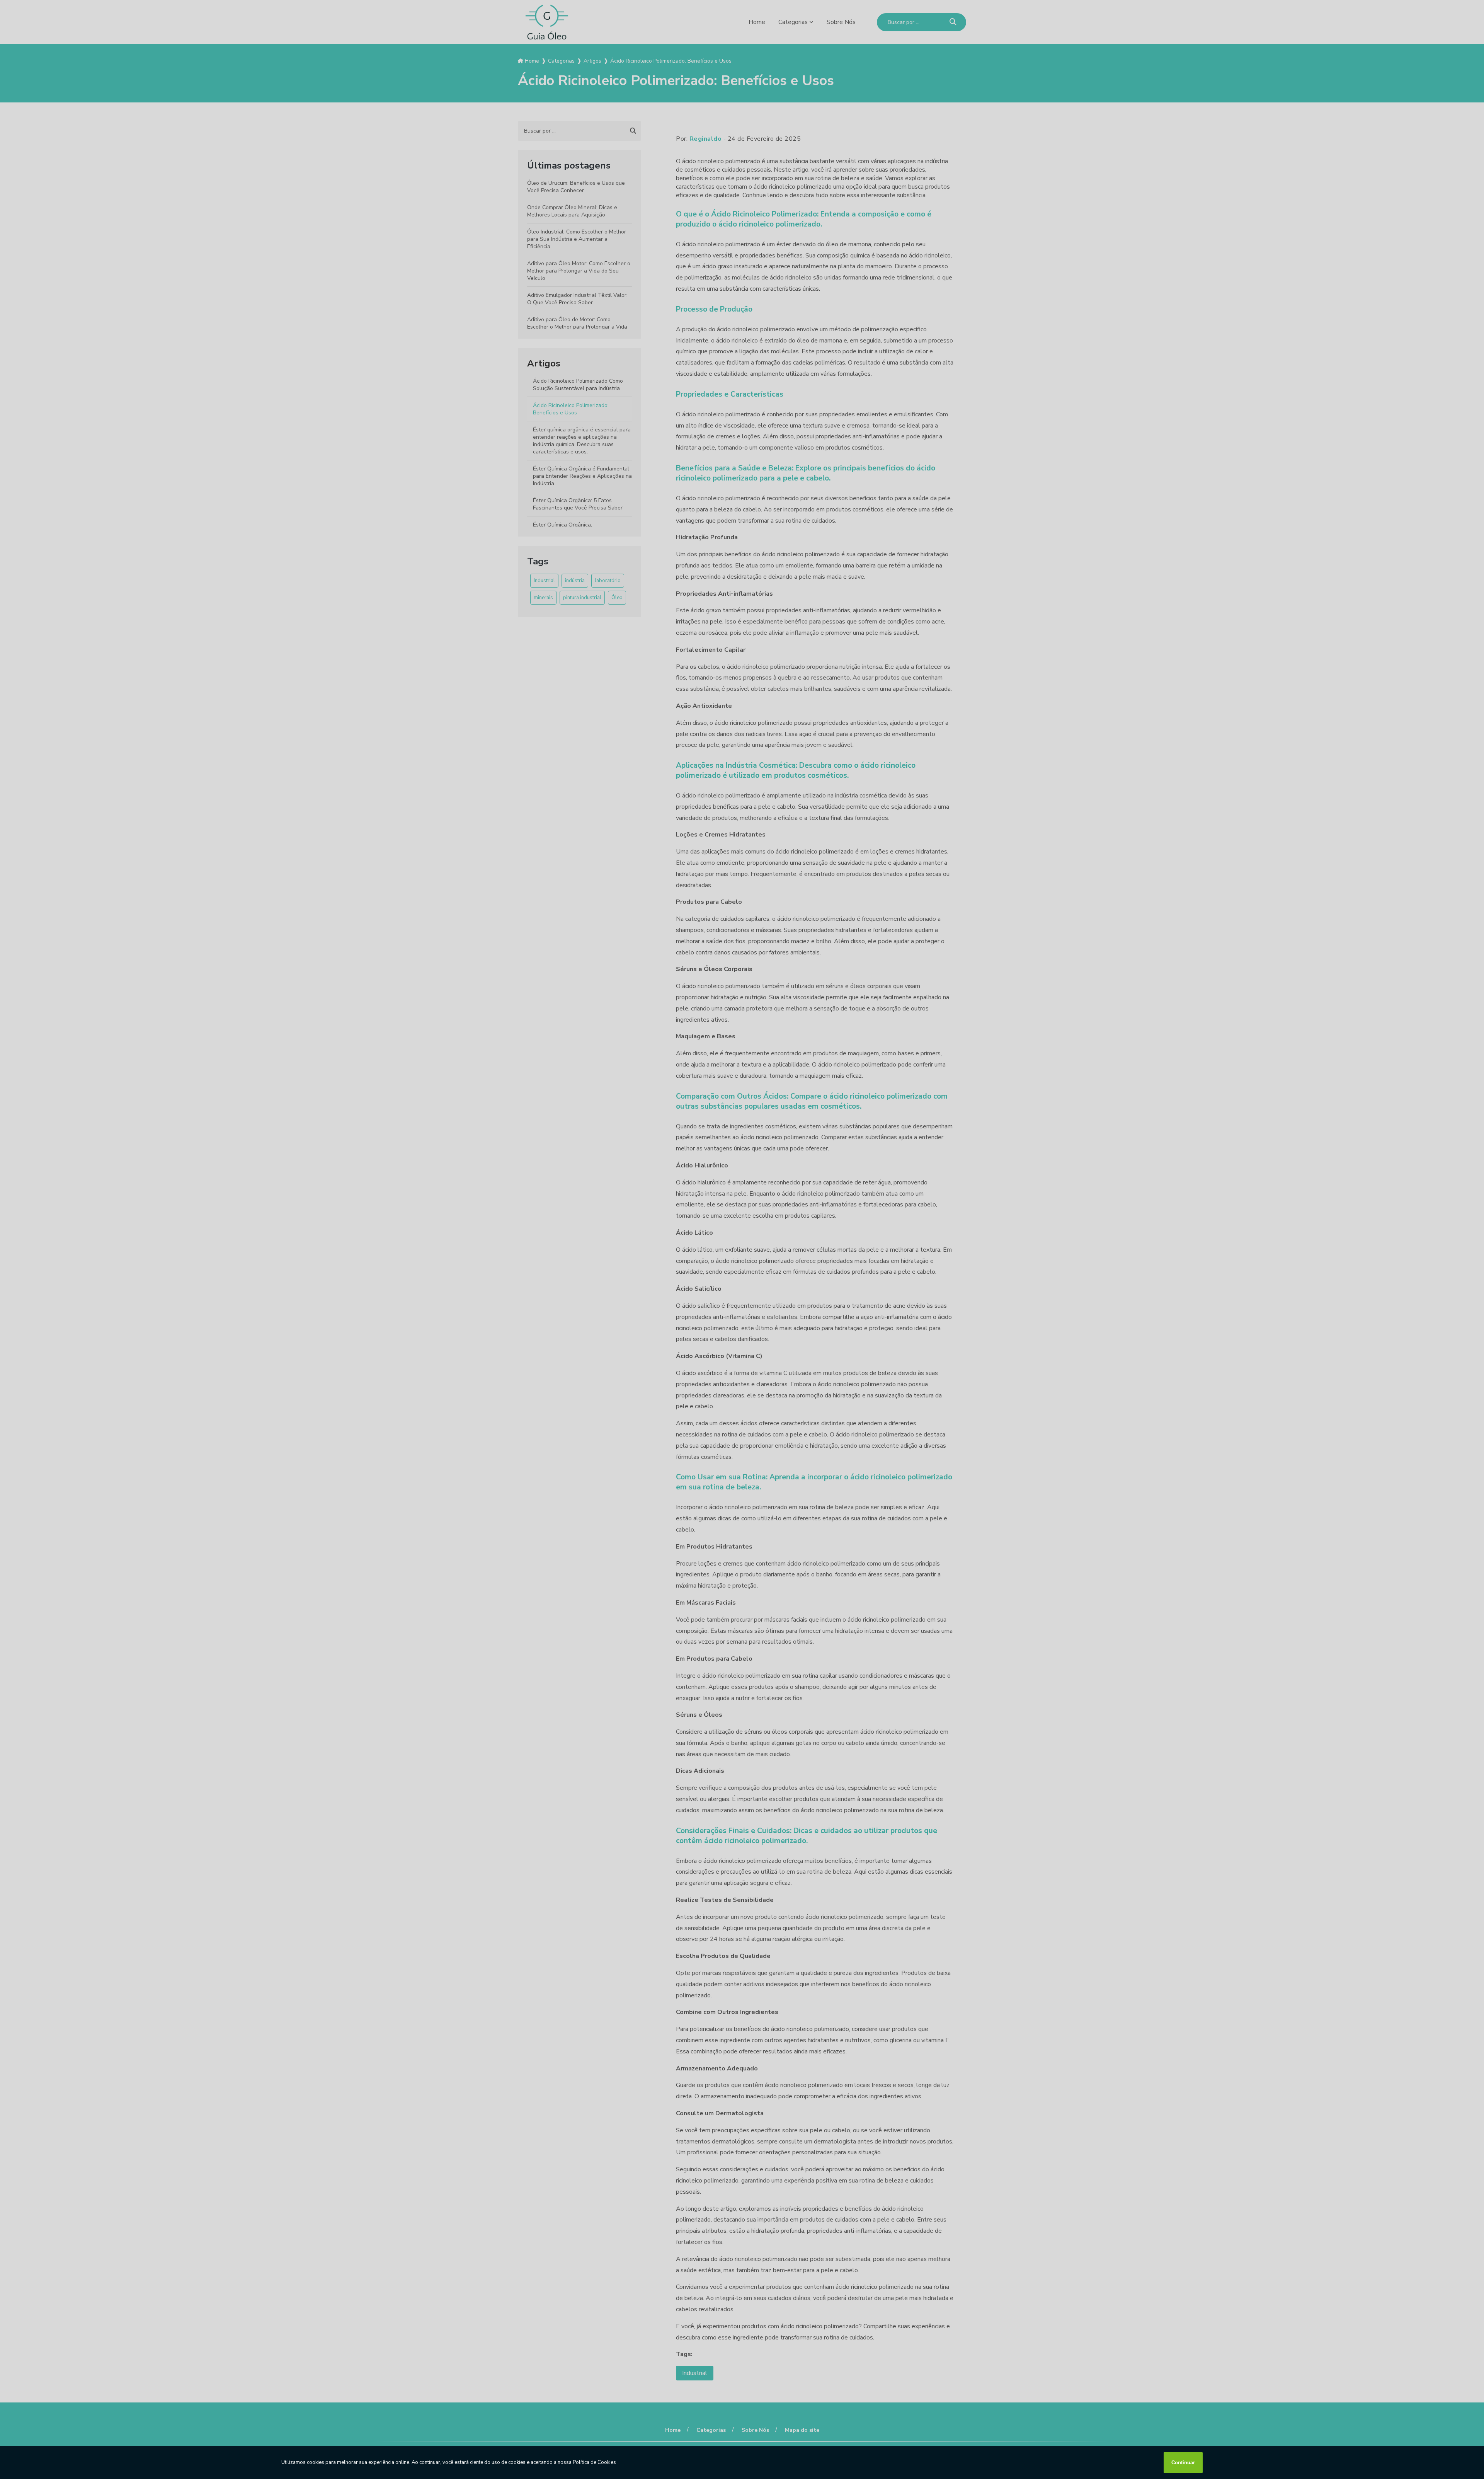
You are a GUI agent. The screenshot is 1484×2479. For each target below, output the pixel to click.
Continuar (1183, 2463)
